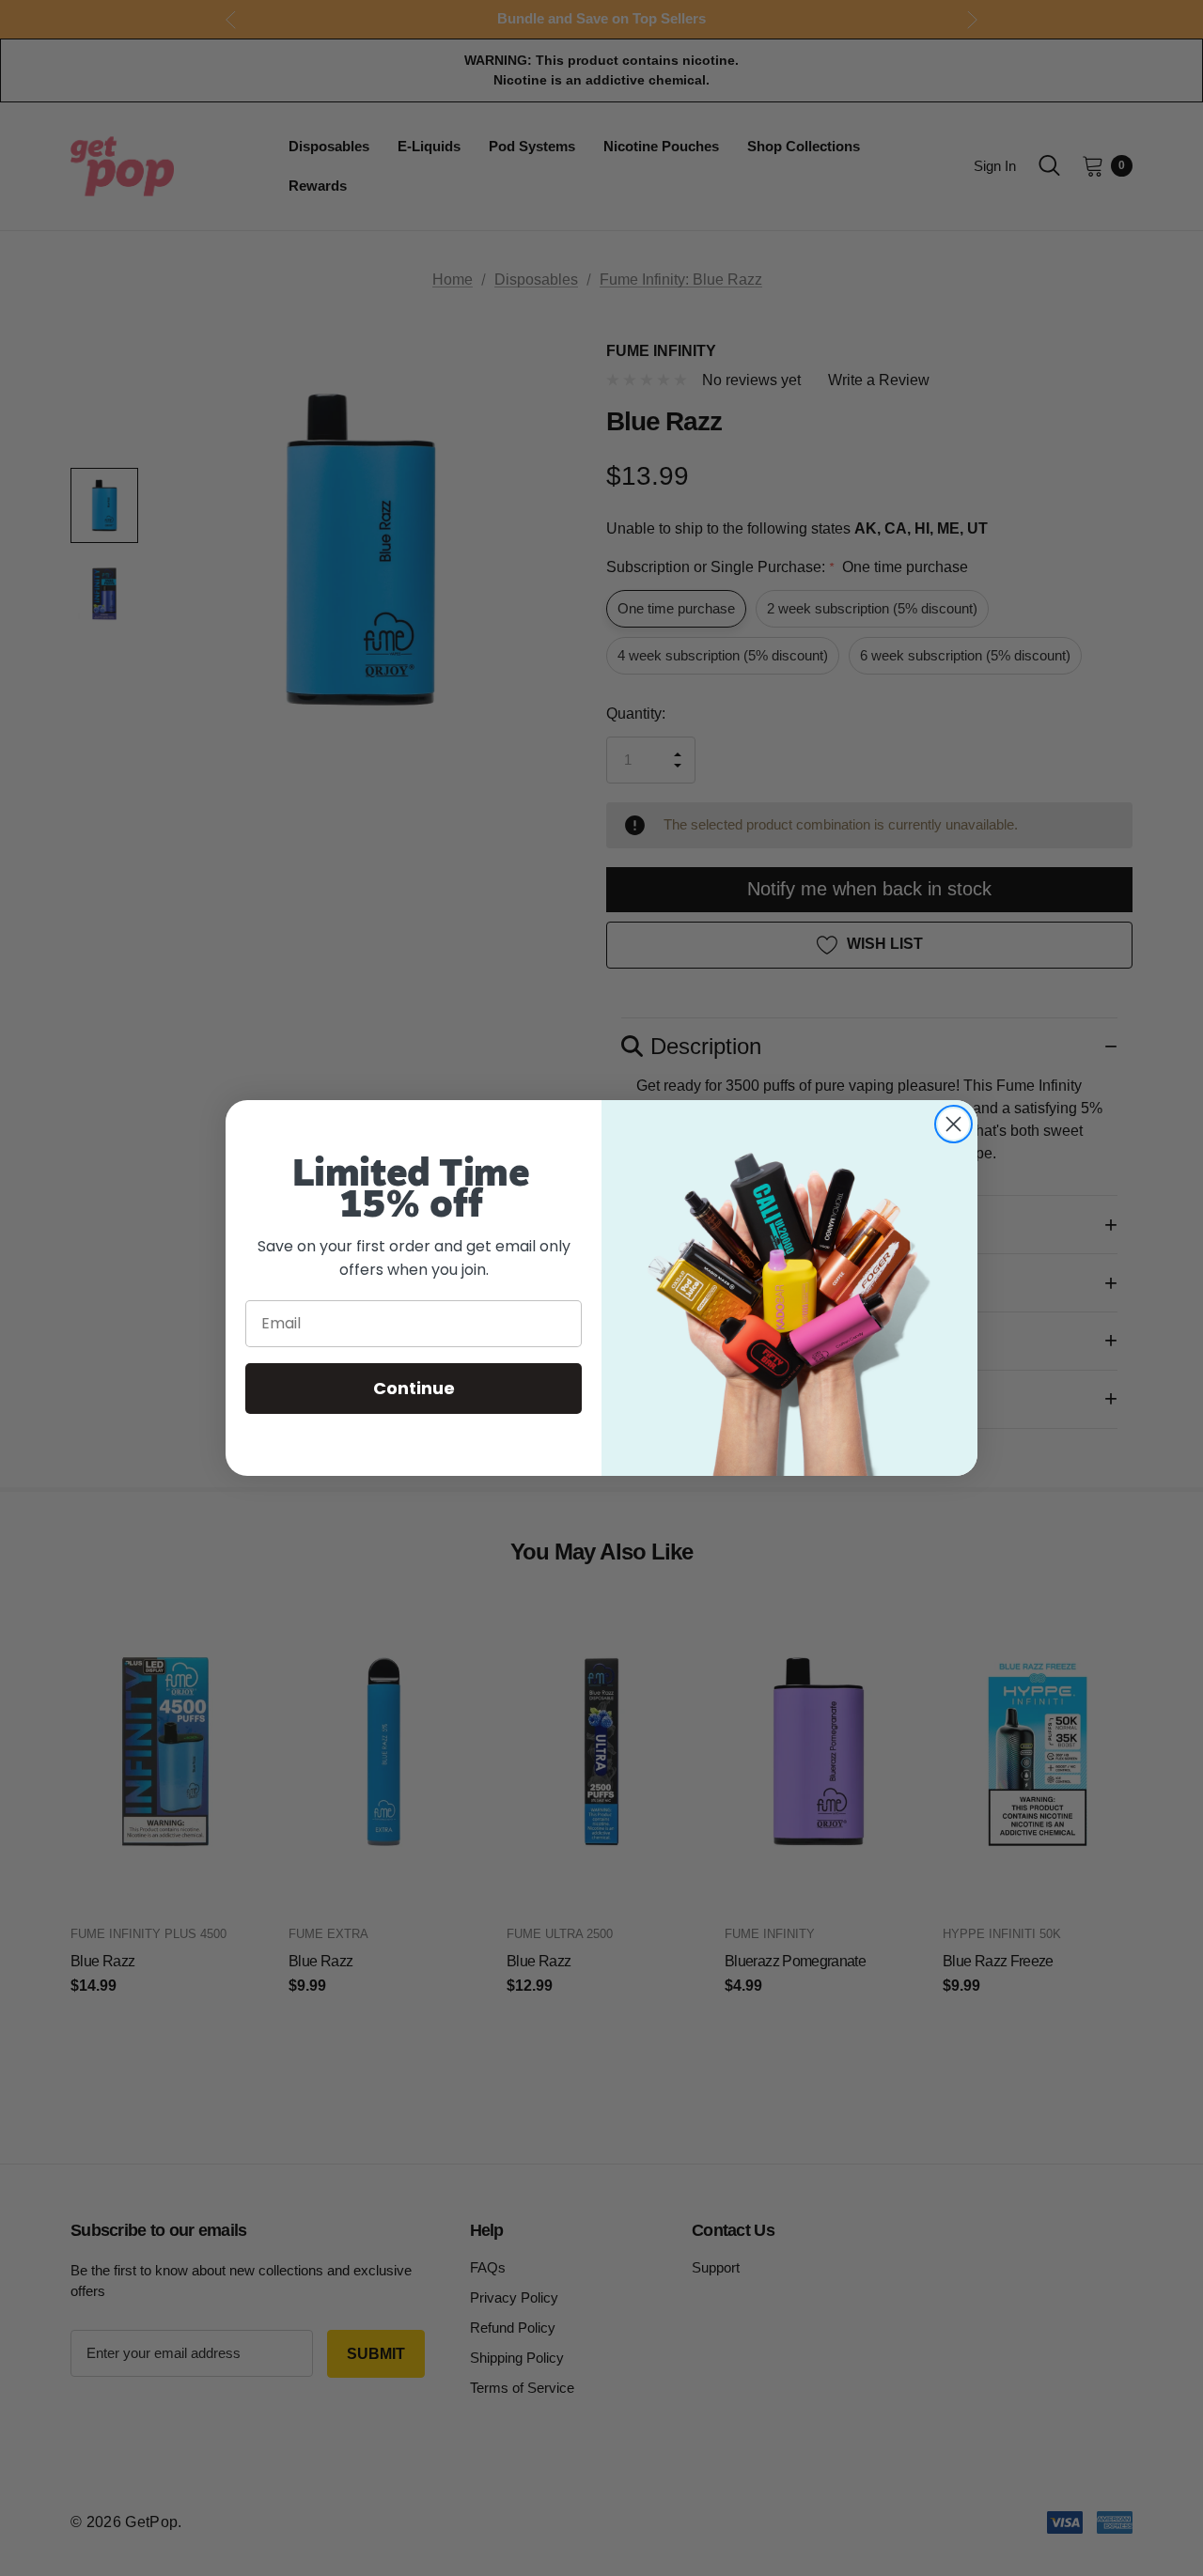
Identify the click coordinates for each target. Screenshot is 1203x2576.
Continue (414, 1388)
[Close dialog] (953, 1124)
